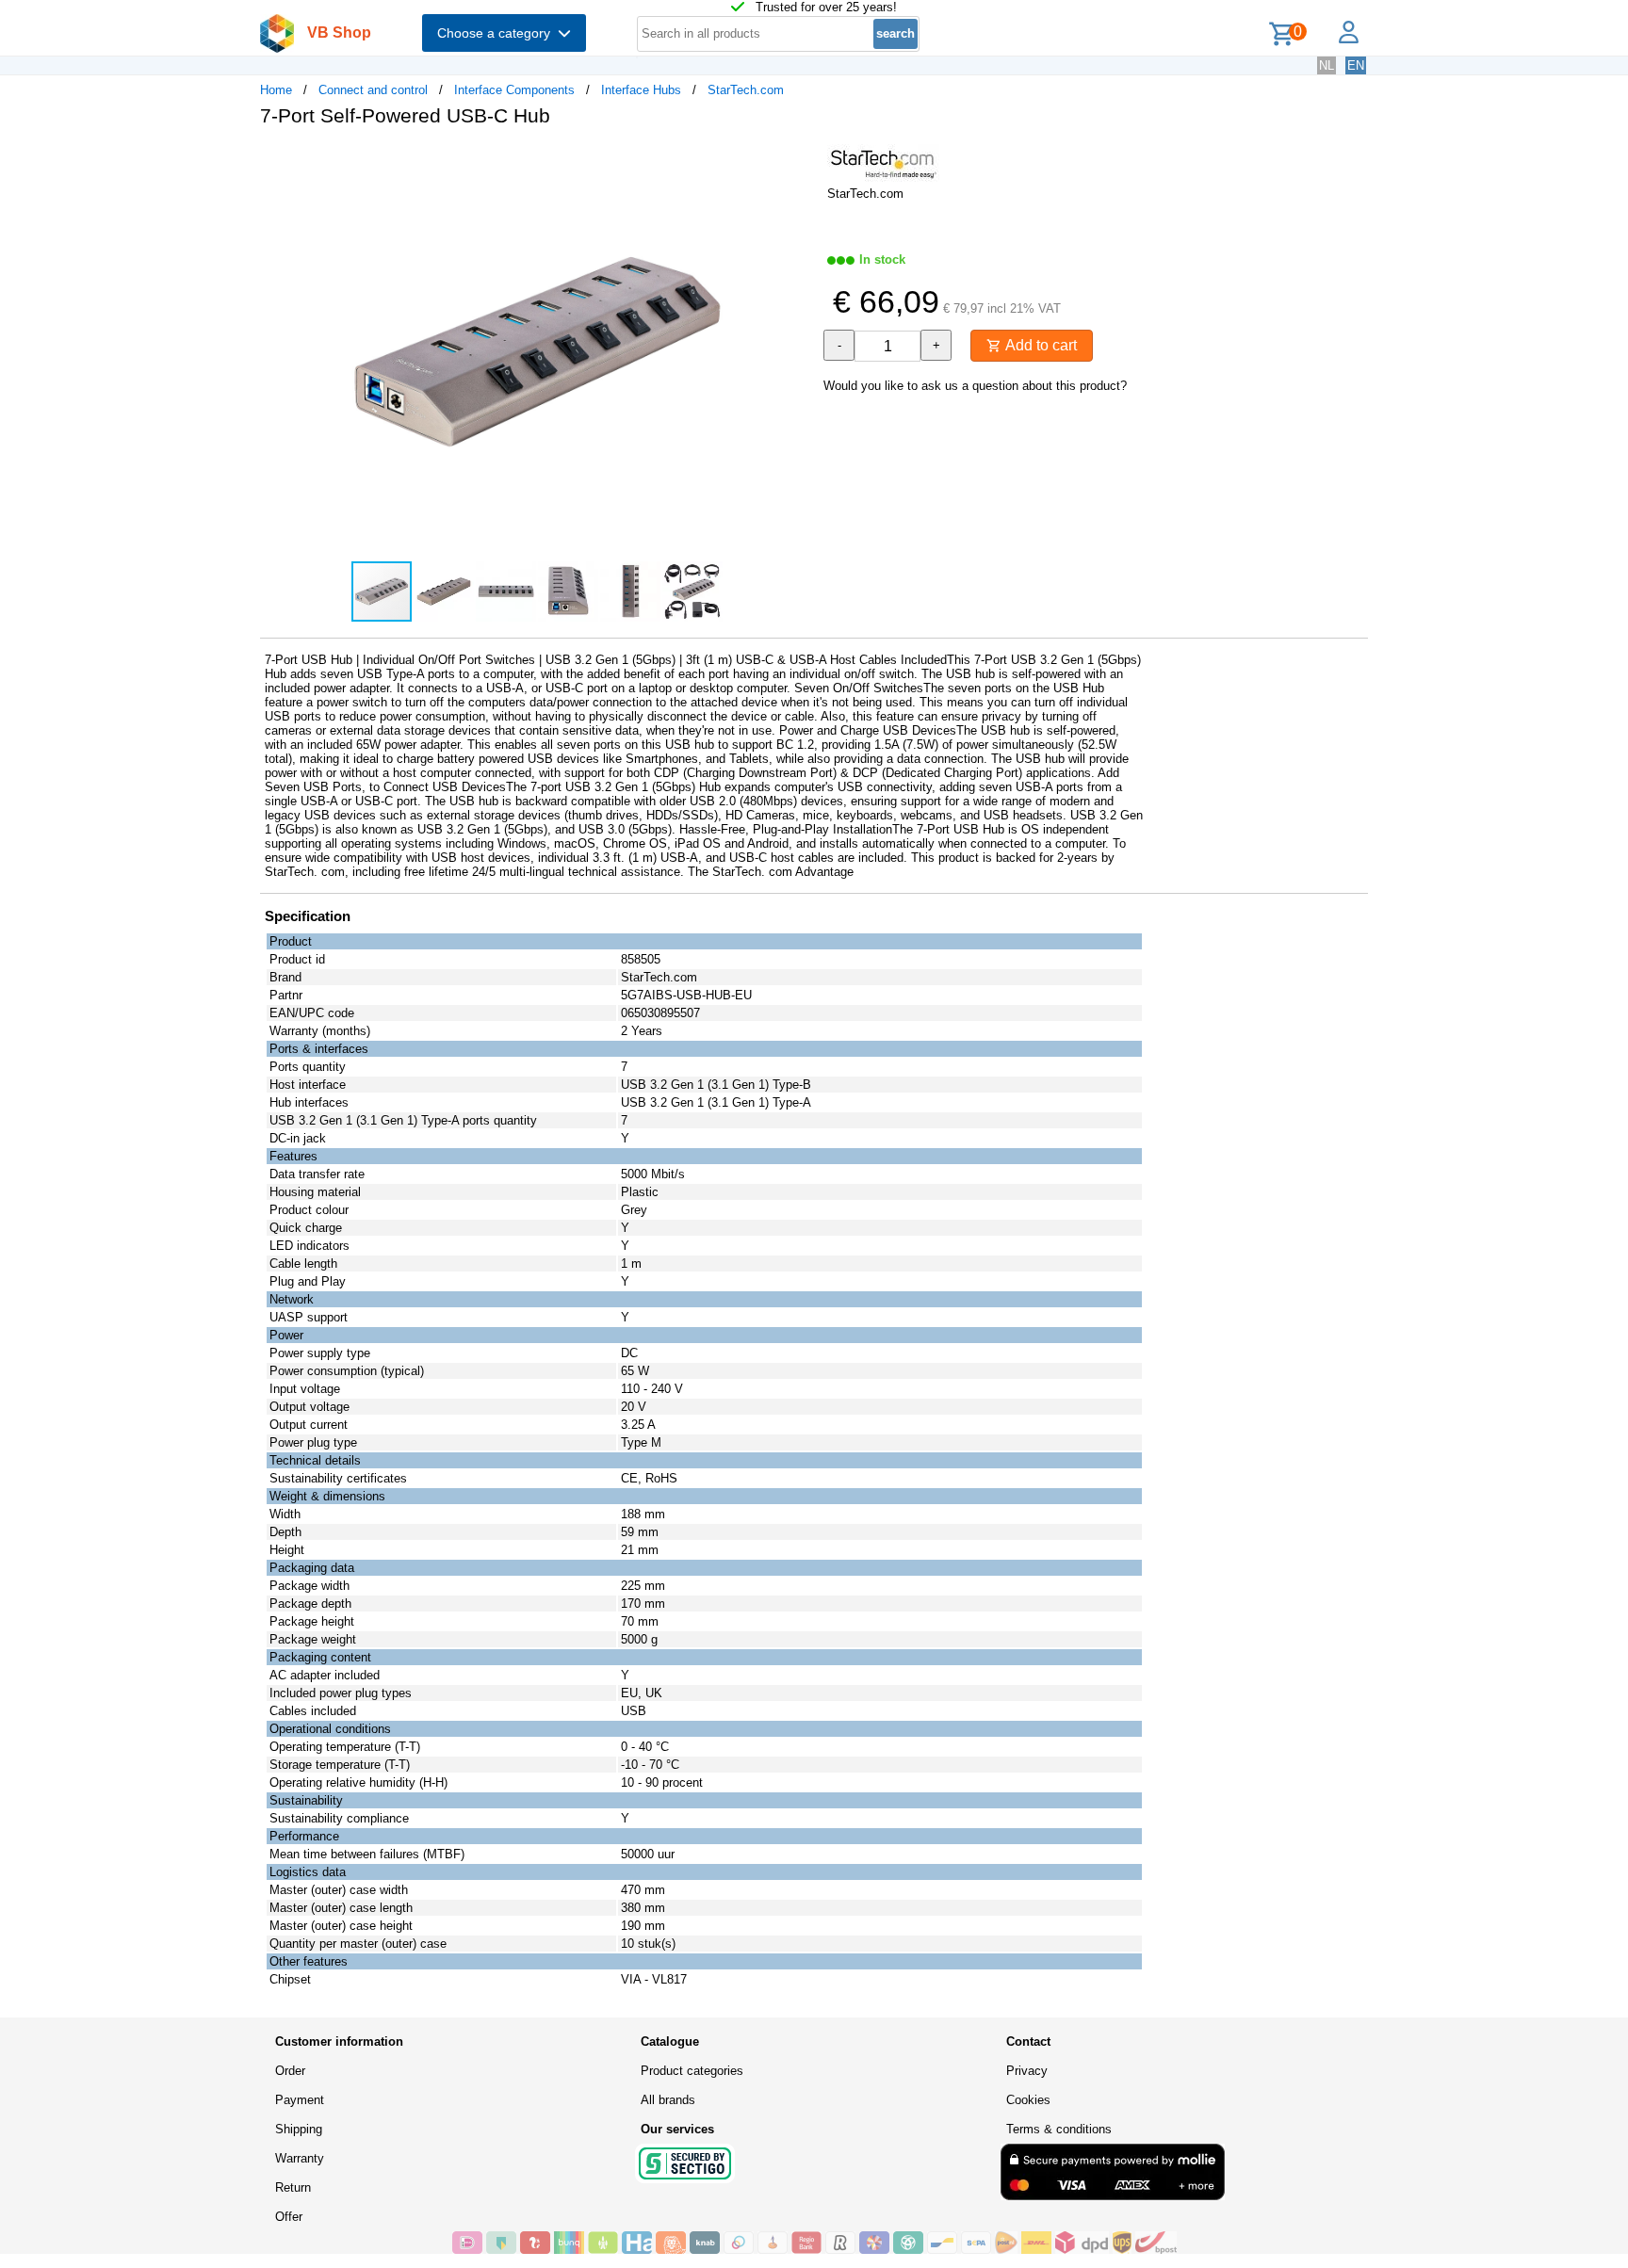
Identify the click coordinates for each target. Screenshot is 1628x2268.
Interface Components (514, 90)
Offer (289, 2217)
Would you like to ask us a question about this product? (975, 386)
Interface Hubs (641, 90)
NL (1327, 65)
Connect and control (373, 90)
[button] (797, 161)
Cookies (1028, 2100)
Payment (300, 2100)
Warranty (300, 2158)
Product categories (692, 2071)
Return (293, 2187)
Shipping (299, 2129)
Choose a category (497, 33)
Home (276, 90)
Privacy (1027, 2071)
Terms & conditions (1059, 2129)
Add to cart (1039, 345)
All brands (668, 2100)
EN (1356, 65)
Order (290, 2071)
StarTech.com (746, 90)
